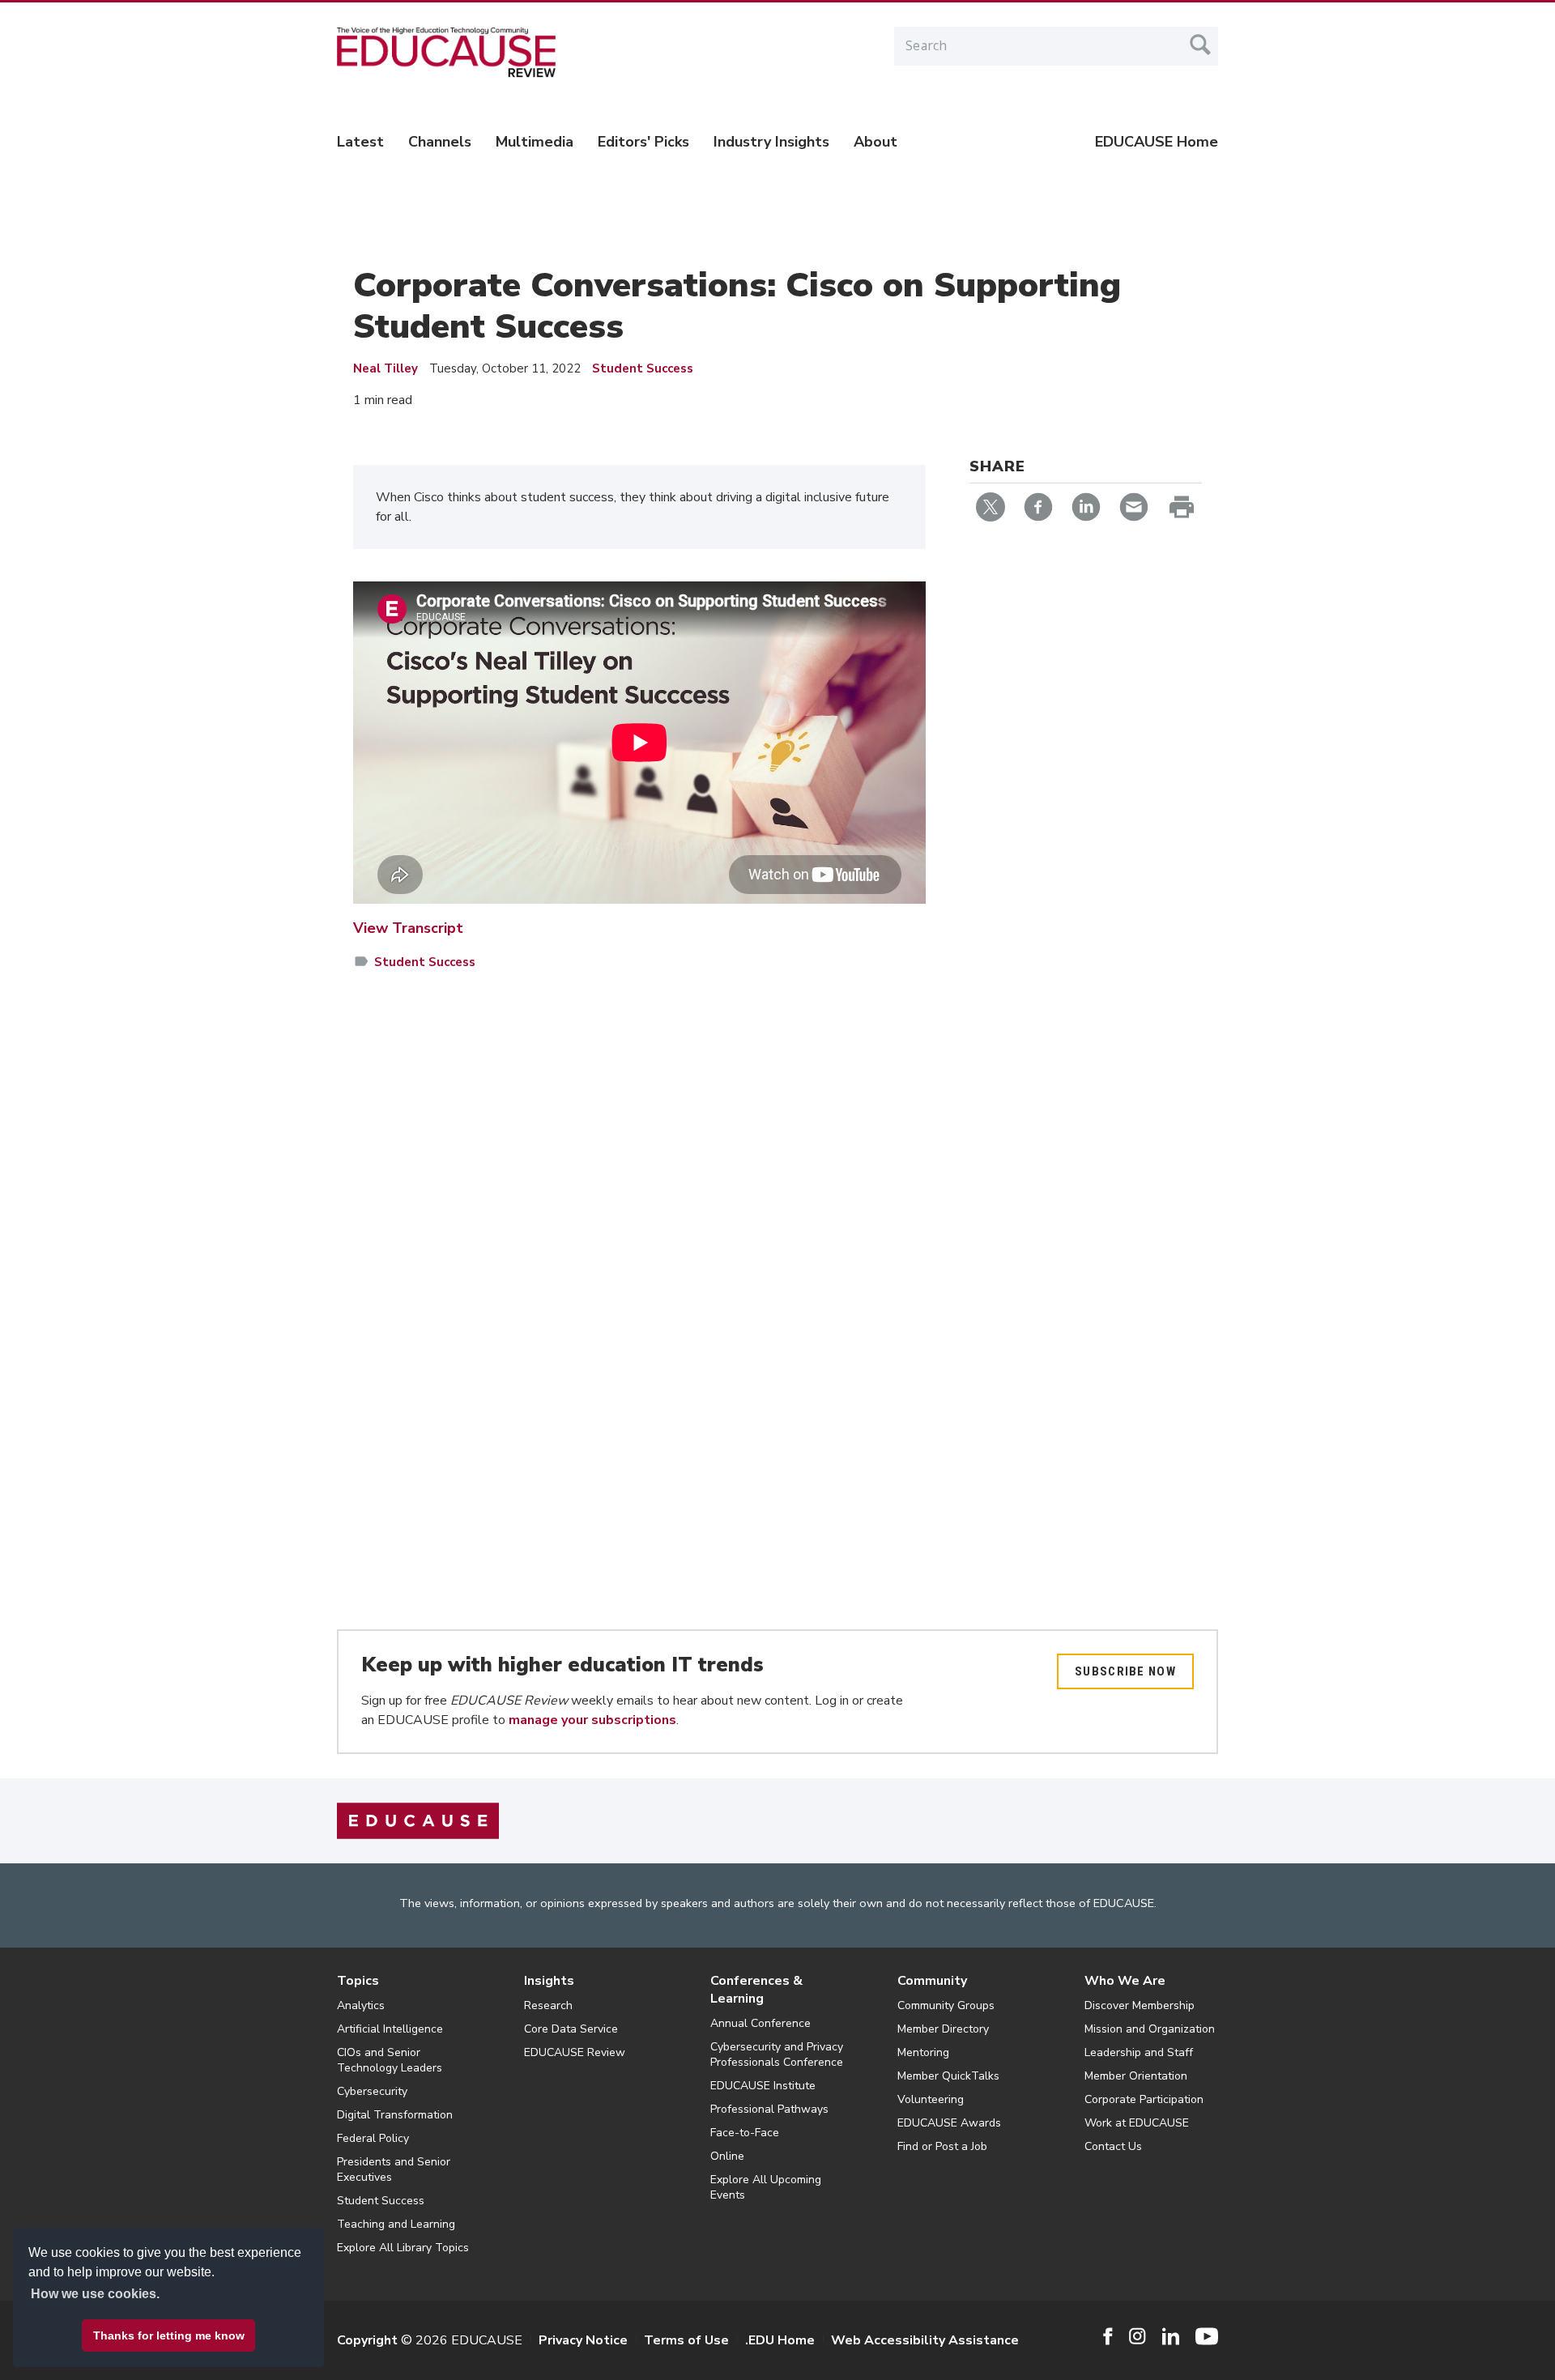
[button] (1309, 2343)
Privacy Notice (583, 2340)
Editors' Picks (643, 142)
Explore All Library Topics (403, 2248)
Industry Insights (771, 142)
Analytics (361, 2005)
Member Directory (943, 2029)
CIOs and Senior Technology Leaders (390, 2060)
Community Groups (946, 2005)
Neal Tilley (386, 368)
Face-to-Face (745, 2133)
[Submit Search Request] (1200, 45)
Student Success (643, 368)
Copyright (367, 2340)
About (875, 142)
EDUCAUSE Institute (763, 2086)
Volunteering (931, 2099)
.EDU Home (780, 2340)
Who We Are (1125, 1981)
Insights (549, 1981)
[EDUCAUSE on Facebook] (1108, 2336)
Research (548, 2005)
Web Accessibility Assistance (925, 2340)
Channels (440, 142)
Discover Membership (1140, 2005)
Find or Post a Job (942, 2146)
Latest (360, 142)
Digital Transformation (395, 2115)
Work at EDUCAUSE (1137, 2123)
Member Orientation (1136, 2076)
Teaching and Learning (396, 2224)
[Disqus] (639, 1219)
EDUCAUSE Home (1157, 142)
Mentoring (923, 2052)
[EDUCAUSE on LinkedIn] (1171, 2336)
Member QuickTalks (948, 2076)
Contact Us (1113, 2146)
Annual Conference (760, 2023)
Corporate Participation (1144, 2099)
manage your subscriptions (592, 1720)
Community (932, 1981)
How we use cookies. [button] (95, 2294)
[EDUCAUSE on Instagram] (1137, 2336)
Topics (358, 1981)
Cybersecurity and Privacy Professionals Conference (777, 2054)
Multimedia (535, 142)
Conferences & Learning (756, 1990)
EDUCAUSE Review (575, 2052)
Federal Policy (373, 2138)
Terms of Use (686, 2340)
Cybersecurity (372, 2091)
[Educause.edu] (418, 1820)
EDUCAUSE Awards (949, 2123)
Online (727, 2156)
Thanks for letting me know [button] (169, 2335)
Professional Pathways (769, 2109)
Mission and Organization (1150, 2029)
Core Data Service (571, 2029)
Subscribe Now (1125, 1671)
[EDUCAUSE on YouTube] (1207, 2336)
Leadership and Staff (1139, 2052)
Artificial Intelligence (390, 2029)
